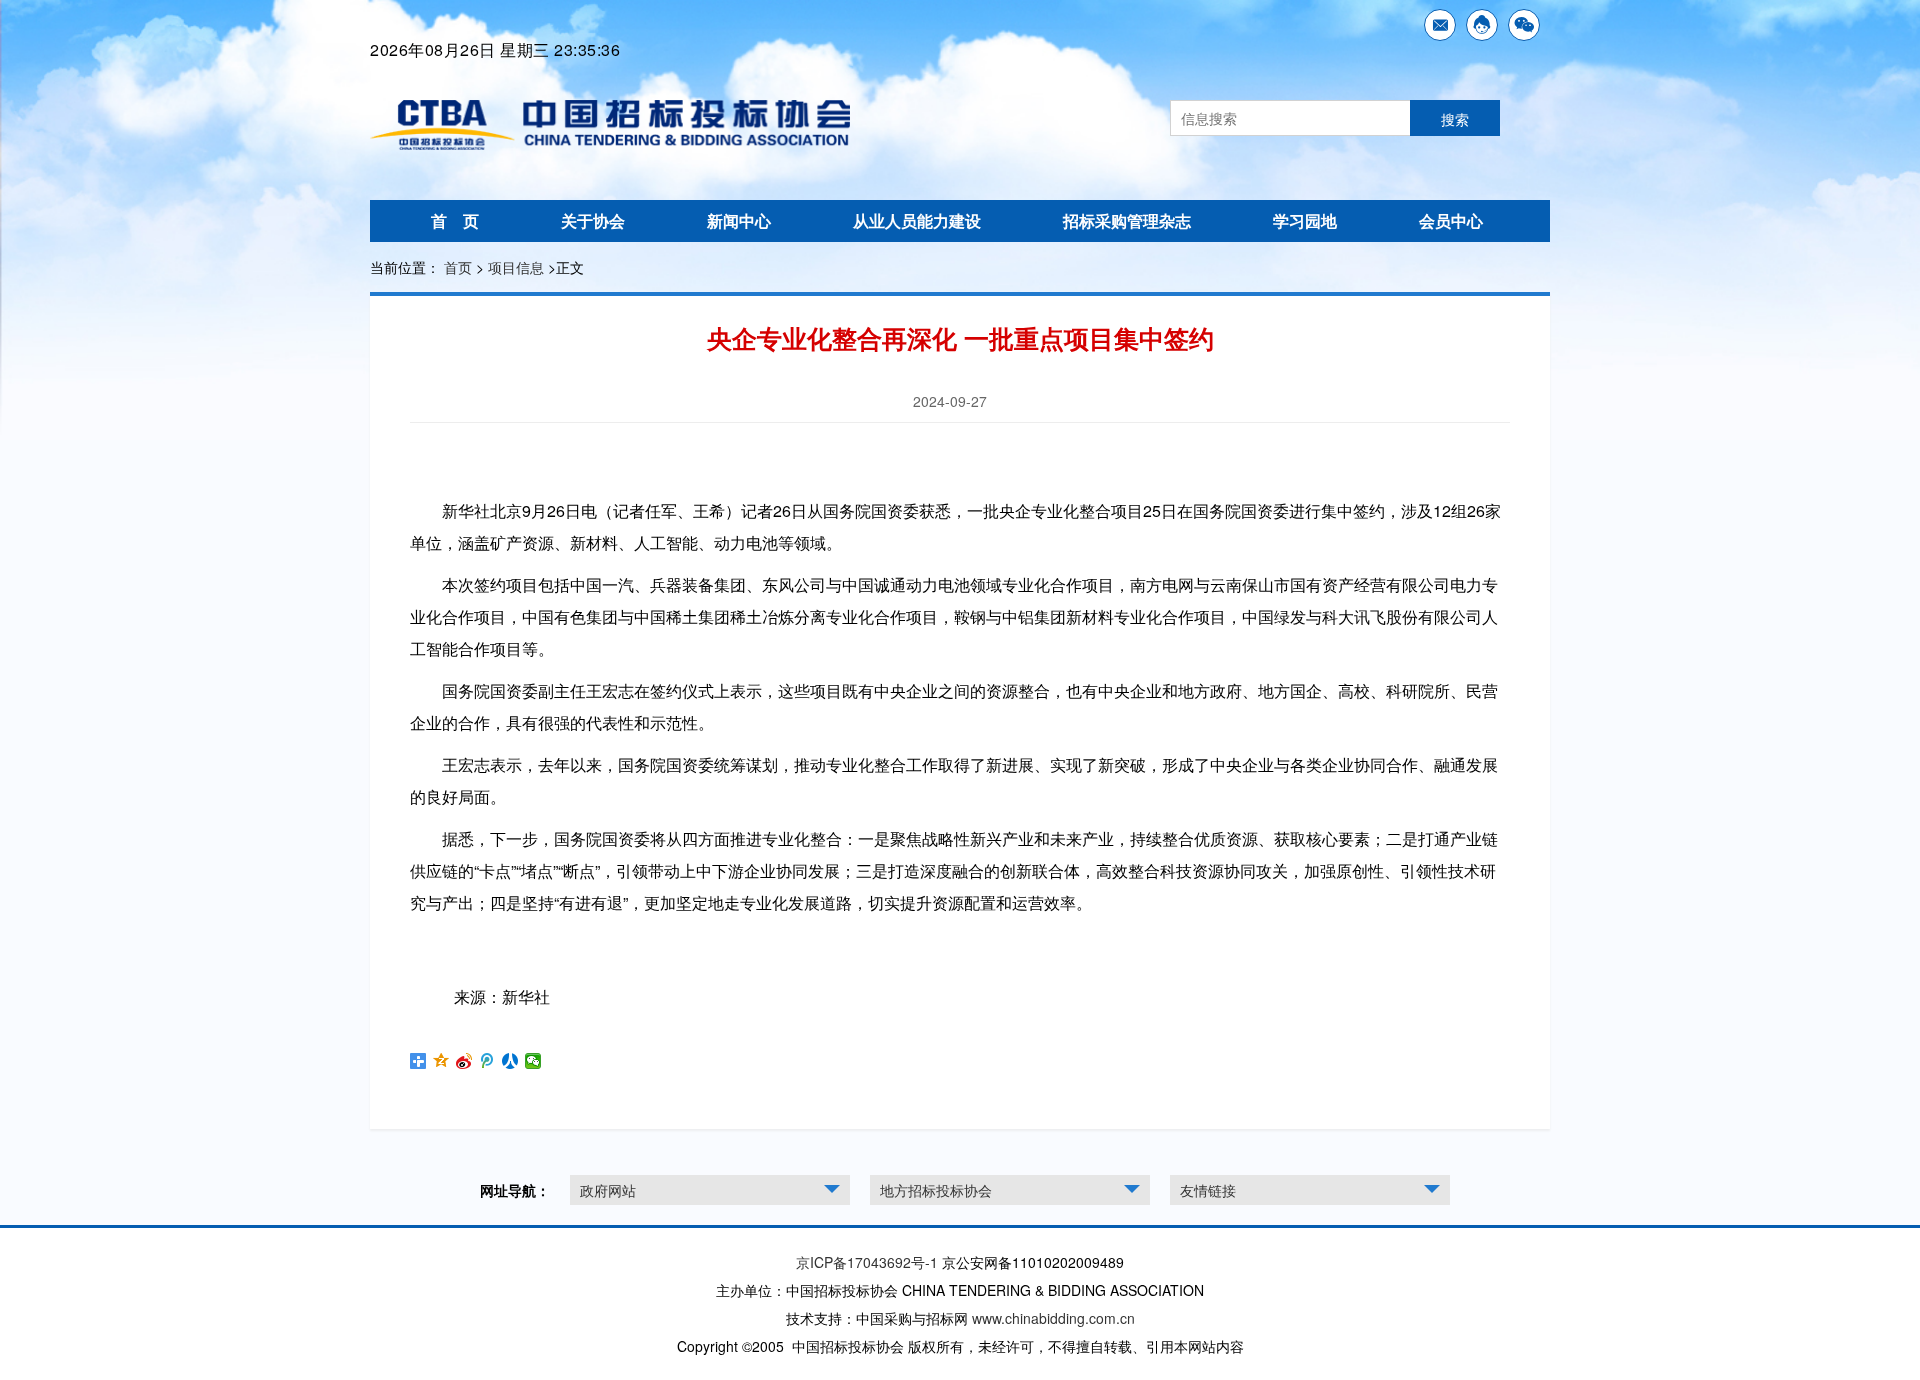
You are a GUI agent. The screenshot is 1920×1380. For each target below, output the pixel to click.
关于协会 (593, 220)
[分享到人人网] (510, 1061)
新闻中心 (739, 220)
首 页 (455, 220)
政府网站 (608, 1190)
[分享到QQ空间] (441, 1061)
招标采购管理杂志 (1127, 220)
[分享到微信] (533, 1061)
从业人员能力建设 (917, 220)
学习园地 (1305, 220)
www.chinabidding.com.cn (1053, 1318)
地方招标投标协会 (936, 1190)
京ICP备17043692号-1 (867, 1262)
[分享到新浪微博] (464, 1061)
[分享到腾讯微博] (487, 1061)
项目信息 (516, 267)
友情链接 (1208, 1190)
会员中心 (1451, 220)
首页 (458, 267)
